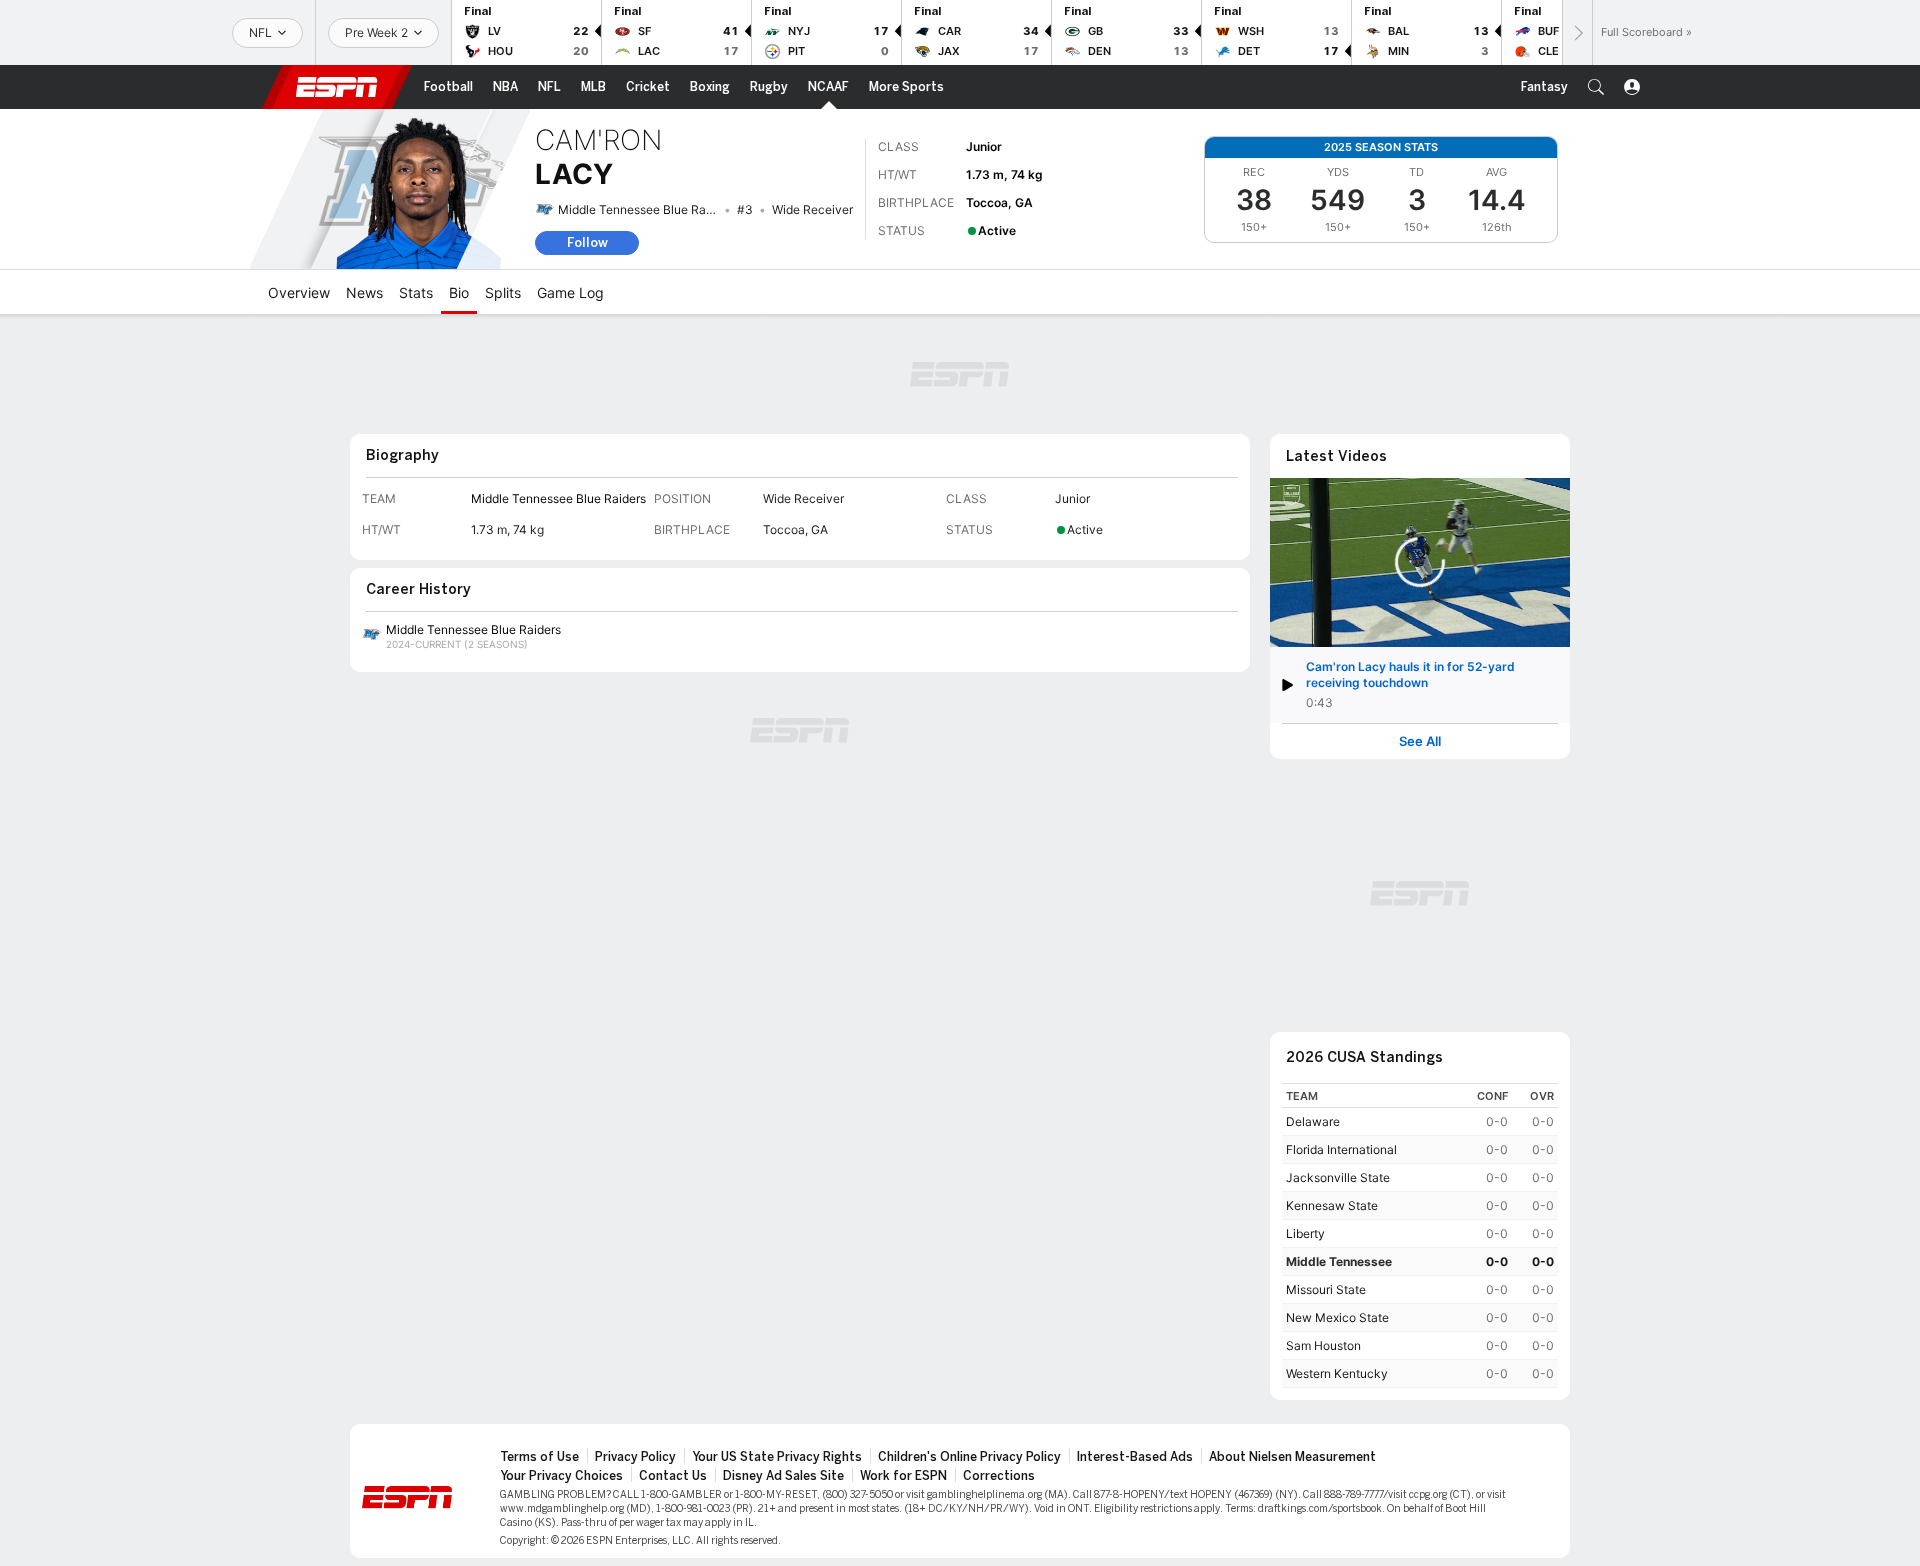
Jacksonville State (1338, 1177)
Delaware (1313, 1121)
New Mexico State (1337, 1317)
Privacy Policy (635, 1457)
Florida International (1341, 1149)
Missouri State (1326, 1289)
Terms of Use (539, 1457)
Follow (587, 242)
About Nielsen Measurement (1292, 1457)
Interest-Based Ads (1135, 1457)
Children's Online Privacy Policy (969, 1457)
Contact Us (673, 1476)
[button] (1596, 87)
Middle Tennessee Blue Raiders (645, 209)
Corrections (999, 1476)
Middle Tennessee (1339, 1261)
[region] (1420, 1235)
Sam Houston (1323, 1345)
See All (1420, 741)
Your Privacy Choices (561, 1476)
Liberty (1305, 1233)
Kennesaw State (1332, 1205)
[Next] (1577, 32)
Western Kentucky (1337, 1373)
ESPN (337, 87)
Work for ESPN (903, 1476)
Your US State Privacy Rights (777, 1457)
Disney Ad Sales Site (783, 1476)
